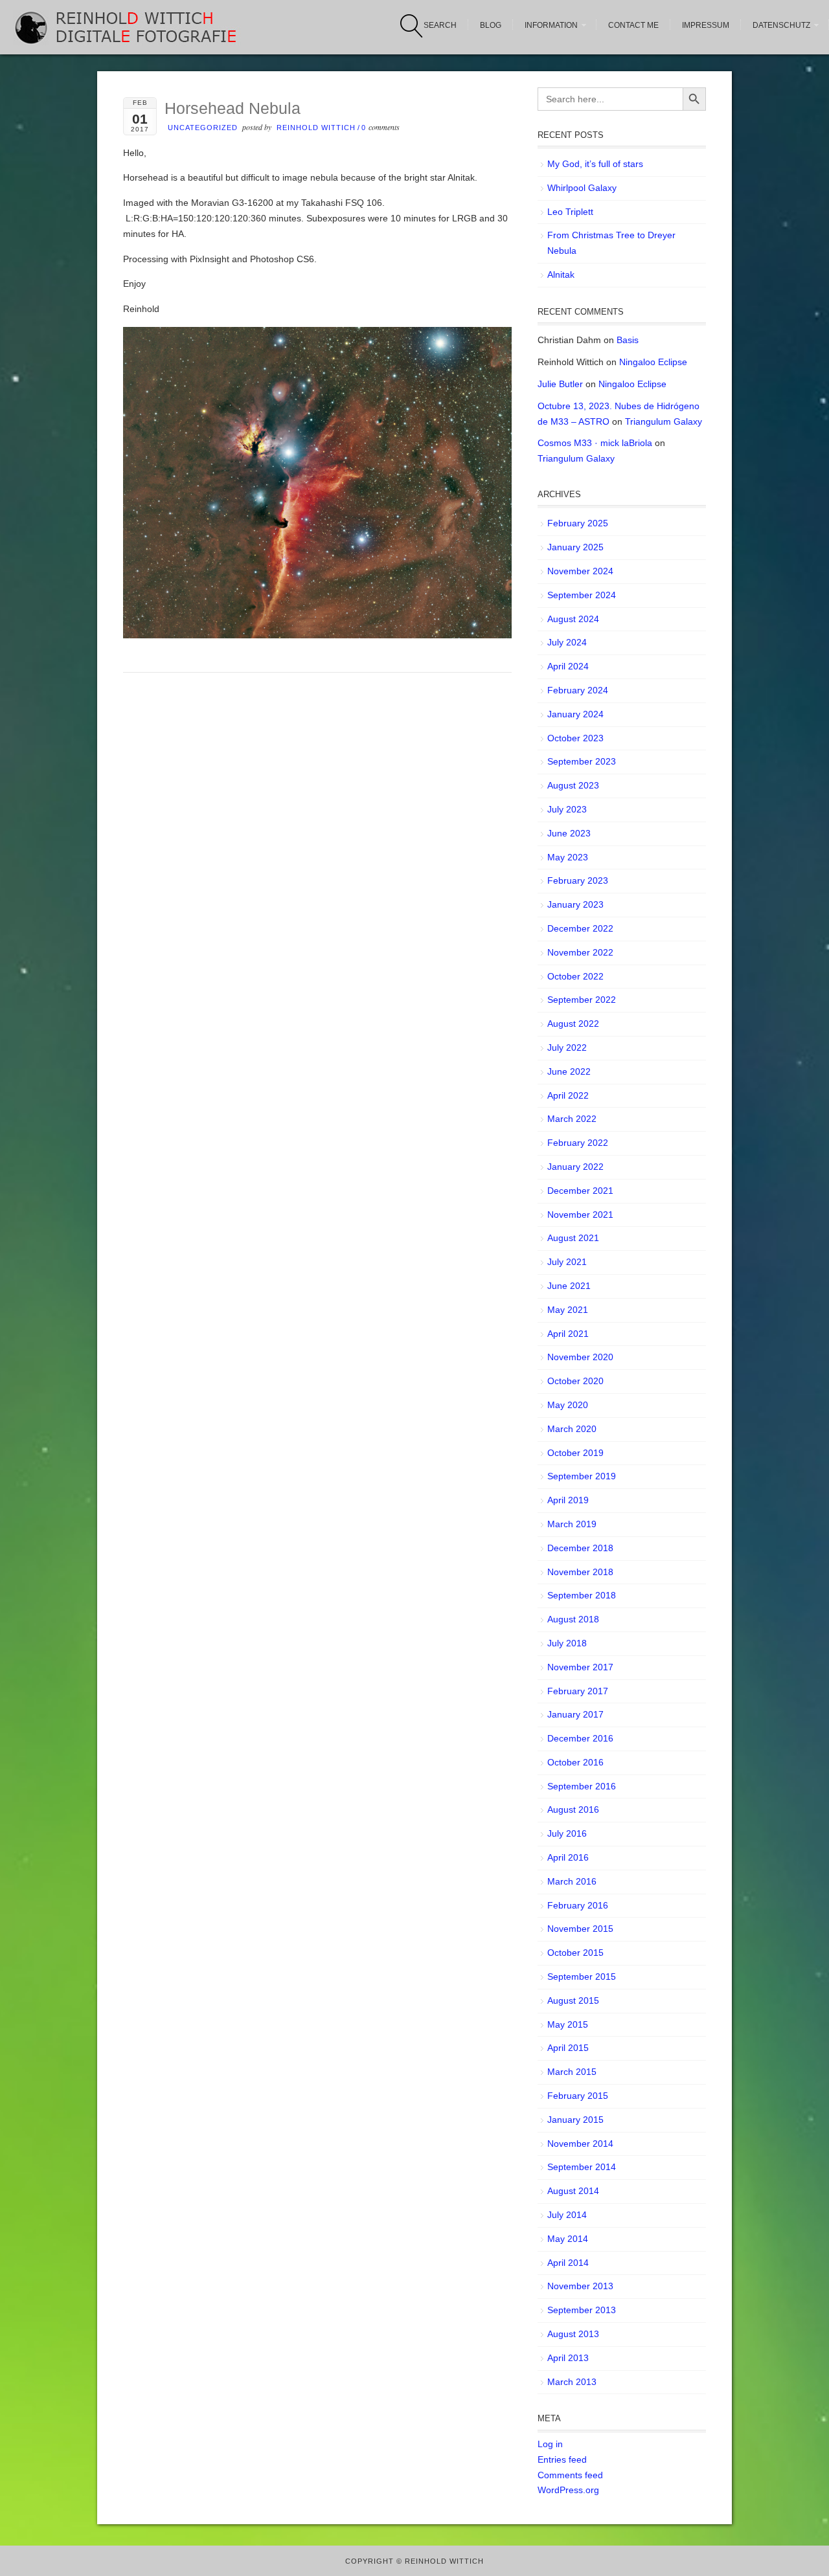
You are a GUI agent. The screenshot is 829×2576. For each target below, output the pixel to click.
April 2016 (568, 1857)
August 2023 (573, 785)
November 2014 (580, 2144)
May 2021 (568, 1310)
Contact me (633, 25)
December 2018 (580, 1548)
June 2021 (569, 1286)
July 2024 (567, 642)
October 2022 (575, 976)
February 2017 (578, 1691)
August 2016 (573, 1809)
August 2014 (573, 2191)
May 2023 (568, 857)
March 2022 (572, 1119)
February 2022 (578, 1143)
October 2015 (575, 1953)
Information (551, 25)
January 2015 (575, 2120)
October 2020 (575, 1381)
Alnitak (561, 274)
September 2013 (582, 2310)
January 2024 (575, 714)
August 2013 (573, 2334)
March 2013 (572, 2382)
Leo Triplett (570, 212)
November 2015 (580, 1929)
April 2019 (568, 1500)
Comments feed (570, 2475)
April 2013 (568, 2358)
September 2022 (582, 1000)
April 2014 (568, 2263)
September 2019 (582, 1476)
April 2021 (568, 1334)
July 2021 (567, 1262)
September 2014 (582, 2167)
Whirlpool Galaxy (582, 188)
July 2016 (567, 1833)
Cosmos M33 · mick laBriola (595, 443)
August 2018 (573, 1619)
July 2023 (567, 809)
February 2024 (578, 690)
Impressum (706, 25)
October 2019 (575, 1453)
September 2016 (582, 1786)
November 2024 (580, 571)
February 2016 (578, 1905)
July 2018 (567, 1643)
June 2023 (569, 833)
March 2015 (572, 2072)
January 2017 (575, 1714)
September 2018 (582, 1595)
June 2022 (569, 1071)
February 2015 (578, 2096)
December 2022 (580, 928)
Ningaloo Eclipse (653, 362)
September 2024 (582, 595)
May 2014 (568, 2239)
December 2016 (580, 1738)
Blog (491, 25)
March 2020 (572, 1429)
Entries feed (562, 2459)
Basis (628, 340)
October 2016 (575, 1762)
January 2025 (575, 547)
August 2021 (573, 1238)
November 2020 (580, 1357)
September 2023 (582, 761)
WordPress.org (568, 2490)
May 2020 (568, 1405)
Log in (550, 2444)
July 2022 (567, 1047)
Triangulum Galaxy (664, 421)
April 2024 (568, 666)
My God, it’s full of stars (595, 164)
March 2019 (572, 1524)
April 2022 (568, 1095)
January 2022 (575, 1167)
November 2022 (580, 952)
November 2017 (580, 1667)
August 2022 (573, 1024)
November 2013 (580, 2286)
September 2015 (582, 1977)
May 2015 (568, 2024)
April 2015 (568, 2048)
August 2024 (573, 619)
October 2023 (575, 738)
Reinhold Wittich (316, 128)
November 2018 (580, 1572)
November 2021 (580, 1215)
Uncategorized (203, 128)
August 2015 (573, 2000)
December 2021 (580, 1191)
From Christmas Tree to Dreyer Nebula (611, 243)
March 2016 (572, 1881)
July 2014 (567, 2215)
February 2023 (578, 880)
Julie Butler (560, 384)
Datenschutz (781, 25)
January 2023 (575, 904)
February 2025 (578, 523)
